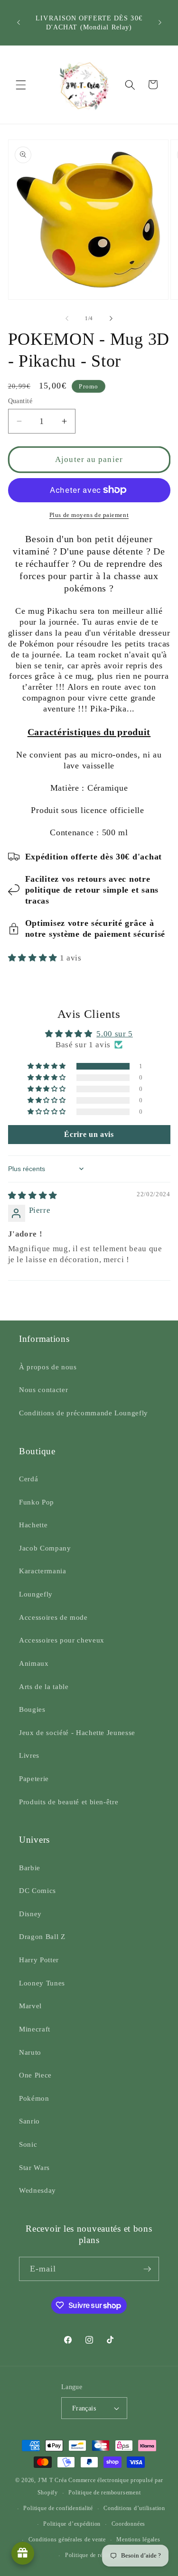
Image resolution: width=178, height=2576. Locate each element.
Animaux (34, 1663)
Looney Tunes (42, 1983)
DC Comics (37, 1890)
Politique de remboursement (104, 2493)
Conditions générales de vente (67, 2539)
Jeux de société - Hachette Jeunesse (77, 1732)
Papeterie (34, 1778)
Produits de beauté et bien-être (69, 1802)
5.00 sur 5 (115, 1034)
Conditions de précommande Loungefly (84, 1413)
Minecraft (35, 2029)
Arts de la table (44, 1686)
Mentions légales (138, 2539)
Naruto (30, 2052)
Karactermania (43, 1571)
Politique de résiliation (94, 2555)
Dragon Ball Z (42, 1936)
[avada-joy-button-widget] (23, 2553)
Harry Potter (39, 1960)
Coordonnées (128, 2524)
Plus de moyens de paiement (89, 515)
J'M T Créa (52, 2480)
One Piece (35, 2075)
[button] (21, 84)
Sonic (28, 2144)
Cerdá (28, 1479)
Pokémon (34, 2098)
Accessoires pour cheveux (62, 1640)
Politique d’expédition (72, 2524)
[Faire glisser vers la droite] (111, 318)
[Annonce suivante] (160, 23)
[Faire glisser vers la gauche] (67, 318)
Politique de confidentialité (58, 2508)
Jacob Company (45, 1548)
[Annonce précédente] (19, 23)
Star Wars (34, 2167)
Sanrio (29, 2121)
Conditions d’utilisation (134, 2508)
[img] (33, 1196)
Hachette (33, 1525)
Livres (29, 1755)
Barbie (30, 1868)
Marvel (30, 2006)
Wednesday (37, 2190)
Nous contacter (43, 1390)
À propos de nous (48, 1367)
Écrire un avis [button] (89, 1134)
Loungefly (36, 1594)
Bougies (32, 1709)
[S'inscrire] (147, 2269)
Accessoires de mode (53, 1617)
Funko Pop (37, 1502)
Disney (30, 1914)
